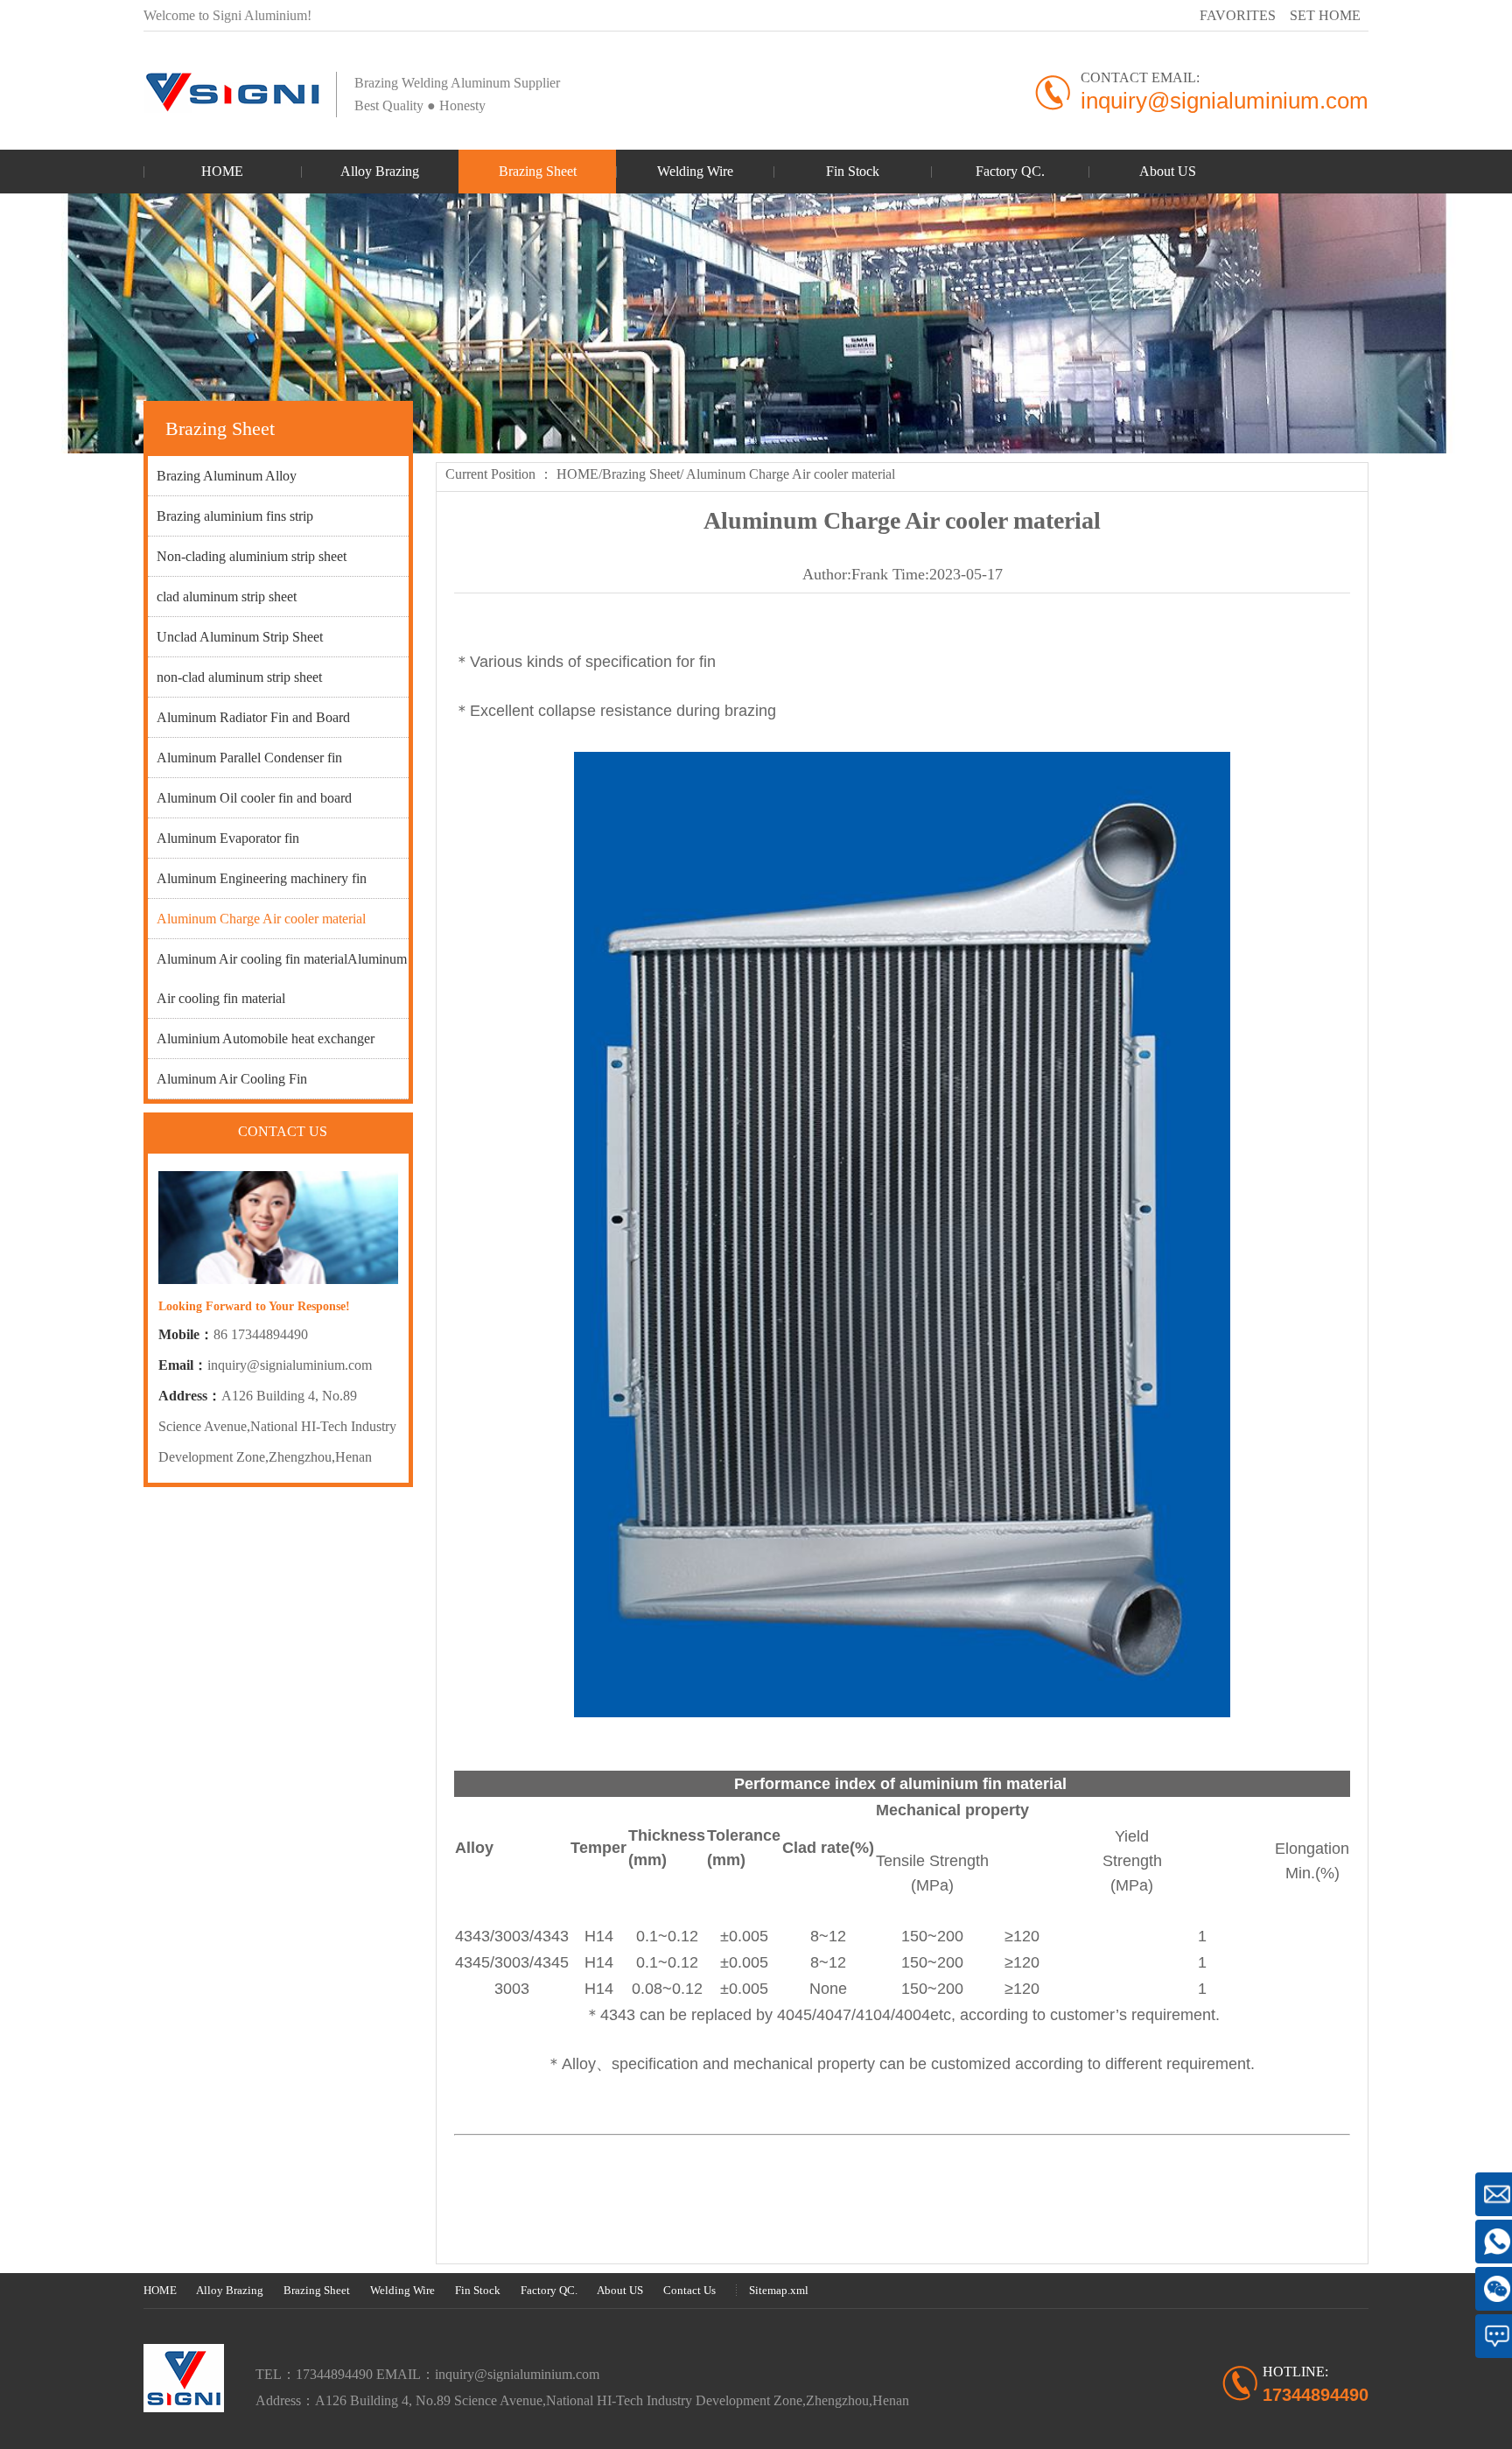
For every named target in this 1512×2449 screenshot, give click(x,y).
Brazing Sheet (641, 474)
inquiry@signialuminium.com (290, 1365)
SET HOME (1325, 15)
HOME (577, 474)
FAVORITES (1238, 15)
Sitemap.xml (779, 2290)
